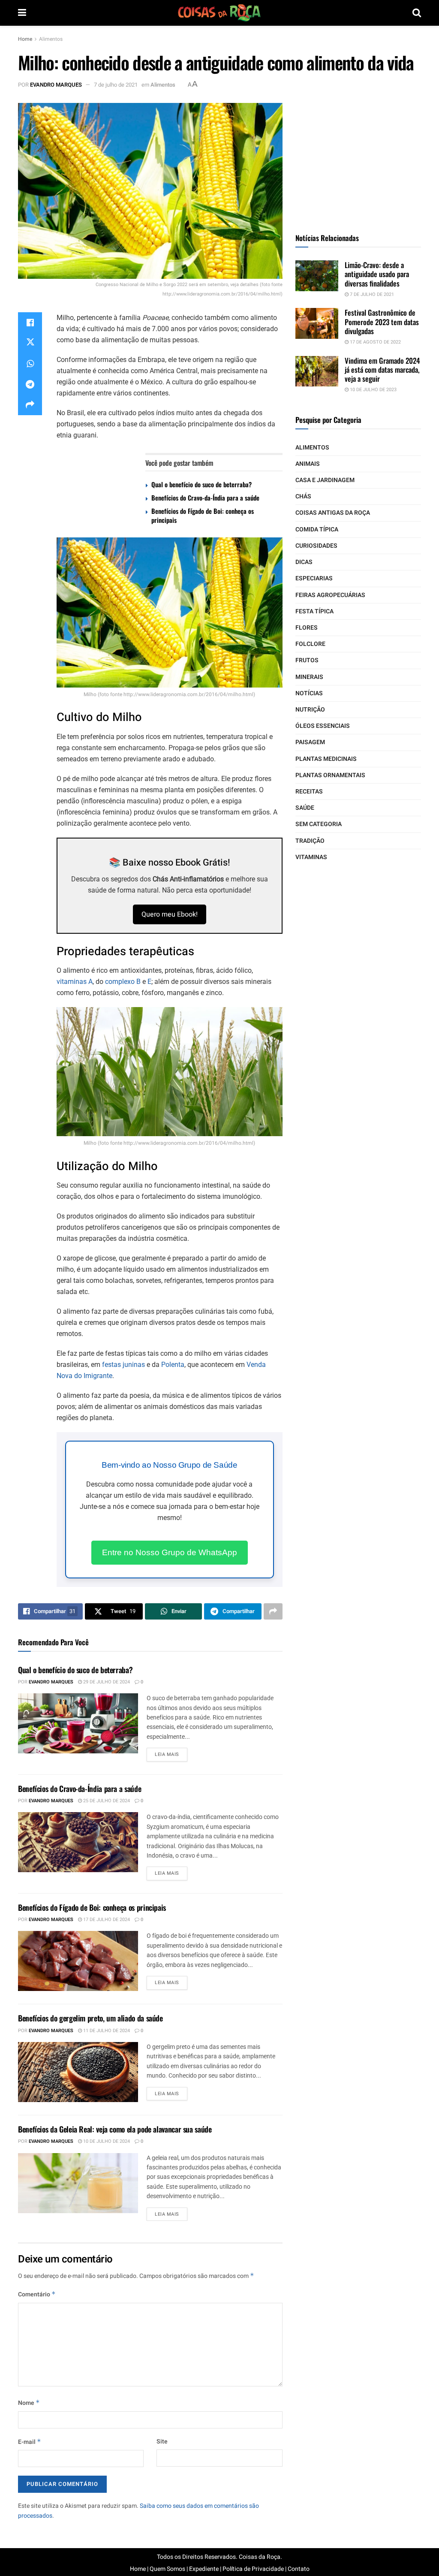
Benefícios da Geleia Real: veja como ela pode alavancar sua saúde (115, 2129)
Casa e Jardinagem (325, 480)
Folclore (310, 644)
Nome (29, 2403)
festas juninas (123, 1365)
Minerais (309, 677)
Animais (308, 464)
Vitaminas (311, 857)
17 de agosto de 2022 (375, 342)
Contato (299, 2569)
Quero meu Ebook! (170, 914)
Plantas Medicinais (326, 759)
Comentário (37, 2294)
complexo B (123, 982)
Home (25, 39)
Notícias (309, 693)
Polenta (173, 1365)
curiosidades (316, 546)
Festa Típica (314, 611)
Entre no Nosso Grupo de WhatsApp (170, 1552)
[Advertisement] (360, 157)
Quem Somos (167, 2569)
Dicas (304, 562)
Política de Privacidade (253, 2569)
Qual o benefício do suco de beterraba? (201, 484)
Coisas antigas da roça (333, 513)
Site (162, 2442)
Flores (307, 628)
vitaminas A (75, 982)
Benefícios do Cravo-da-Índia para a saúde (205, 498)
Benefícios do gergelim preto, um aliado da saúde (90, 2018)
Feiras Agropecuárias (330, 595)
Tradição (310, 841)
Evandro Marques (56, 85)
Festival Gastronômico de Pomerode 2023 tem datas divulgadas (382, 322)
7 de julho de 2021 (116, 85)
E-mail (30, 2442)
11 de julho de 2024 (106, 2031)
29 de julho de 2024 (106, 1682)
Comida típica (317, 529)
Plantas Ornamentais (330, 775)
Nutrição (310, 710)
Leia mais (167, 1754)
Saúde (305, 808)
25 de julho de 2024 (106, 1801)
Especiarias (314, 578)
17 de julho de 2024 (106, 1920)
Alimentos (51, 39)
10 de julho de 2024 (106, 2141)
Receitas (309, 792)
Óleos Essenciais (323, 726)
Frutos (307, 660)
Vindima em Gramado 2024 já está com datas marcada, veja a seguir (382, 370)
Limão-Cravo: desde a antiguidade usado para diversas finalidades (377, 274)
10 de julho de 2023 (373, 390)
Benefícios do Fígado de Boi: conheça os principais (203, 515)
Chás (303, 496)
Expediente (204, 2569)
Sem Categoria (319, 824)
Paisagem (310, 742)
